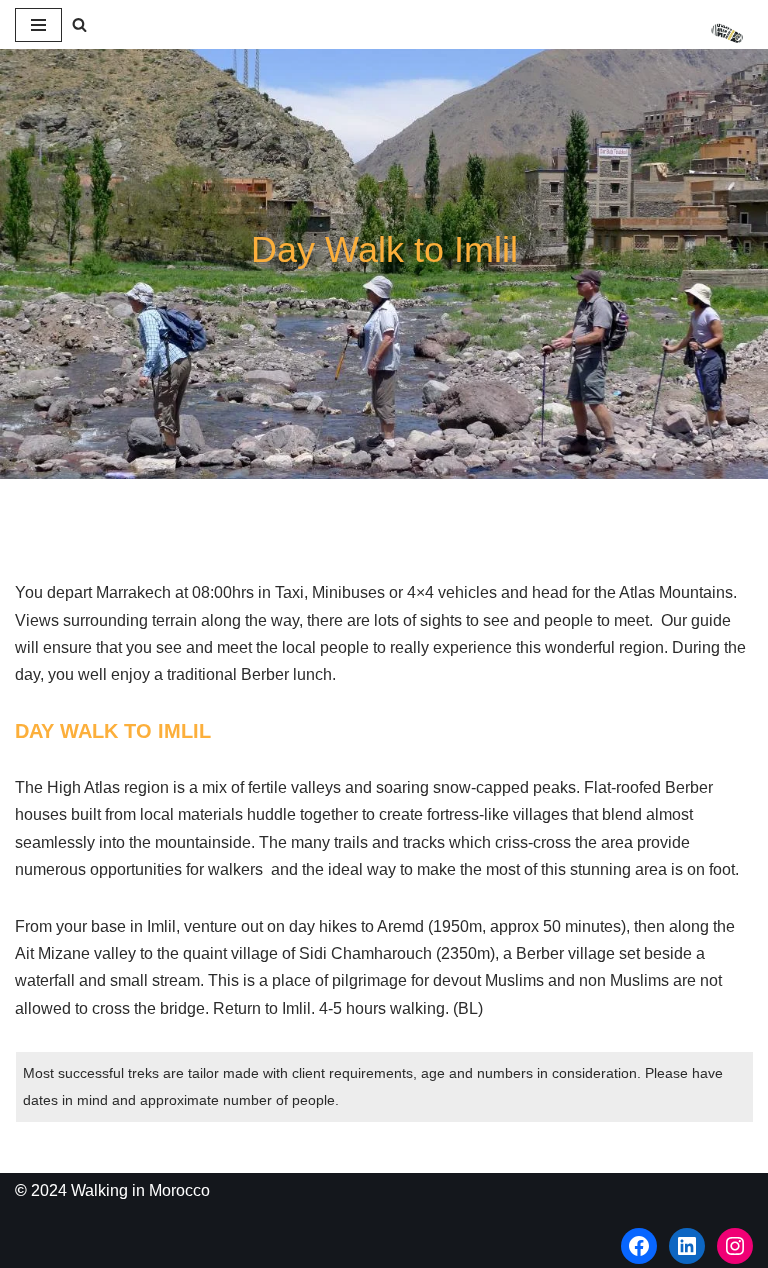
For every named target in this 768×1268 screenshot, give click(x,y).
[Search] (79, 24)
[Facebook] (639, 1246)
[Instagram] (735, 1246)
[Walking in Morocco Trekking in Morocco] (732, 33)
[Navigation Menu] (38, 25)
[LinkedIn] (687, 1246)
